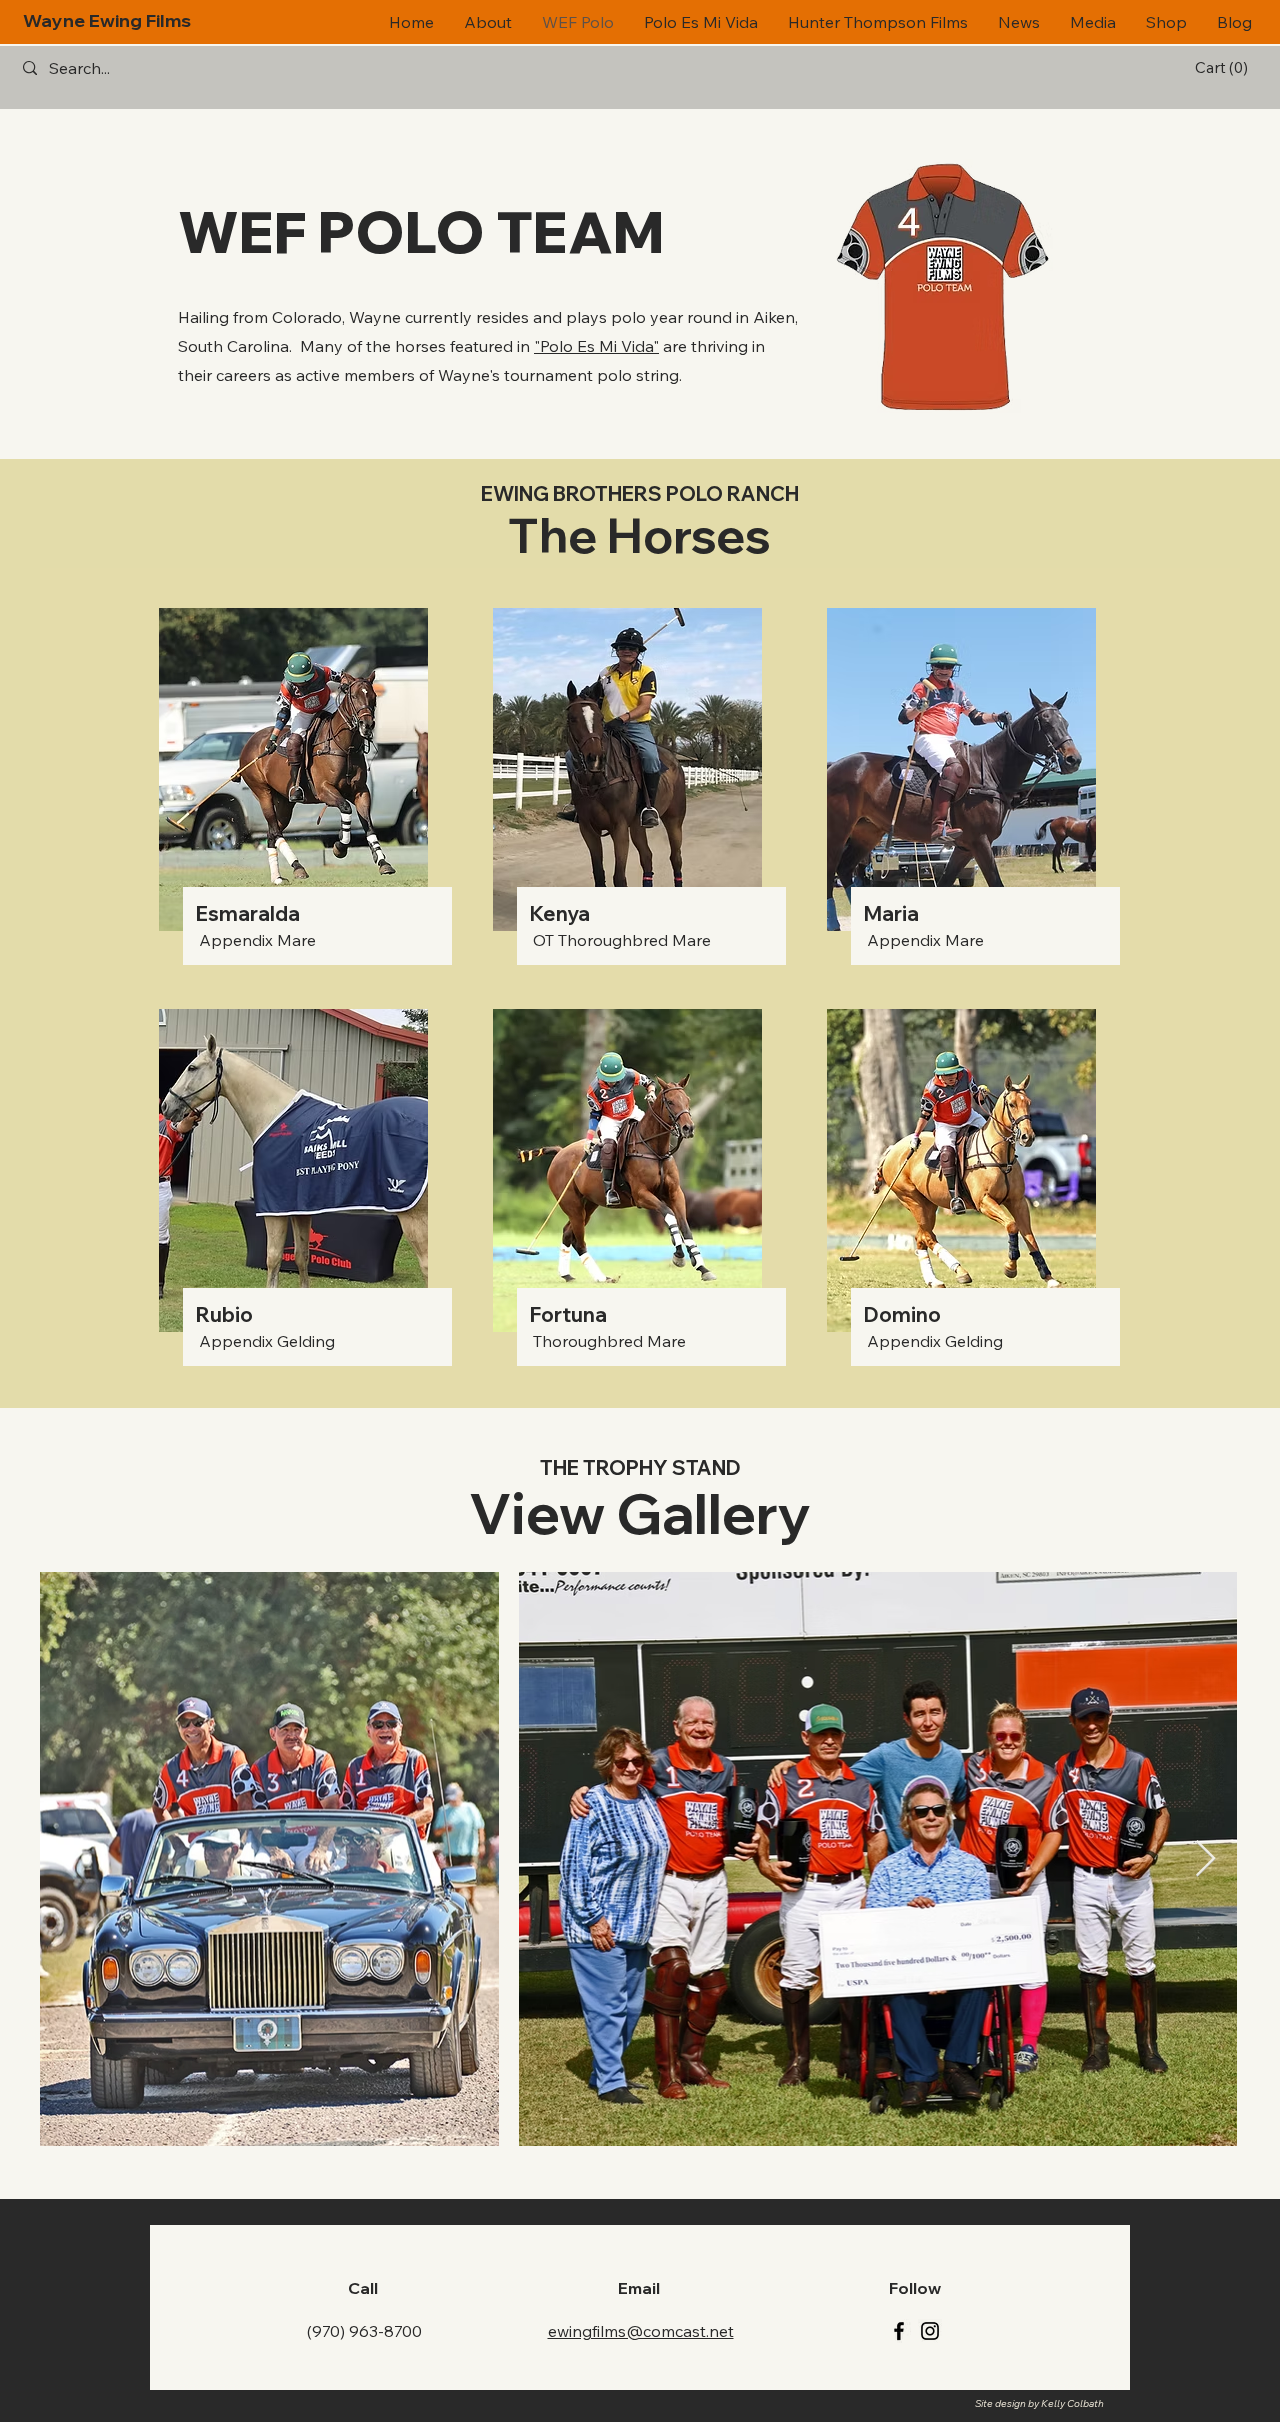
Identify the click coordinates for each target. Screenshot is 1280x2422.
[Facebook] (899, 2331)
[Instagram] (930, 2331)
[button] (1224, 68)
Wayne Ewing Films (107, 20)
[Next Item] (1205, 1859)
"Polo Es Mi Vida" (596, 346)
